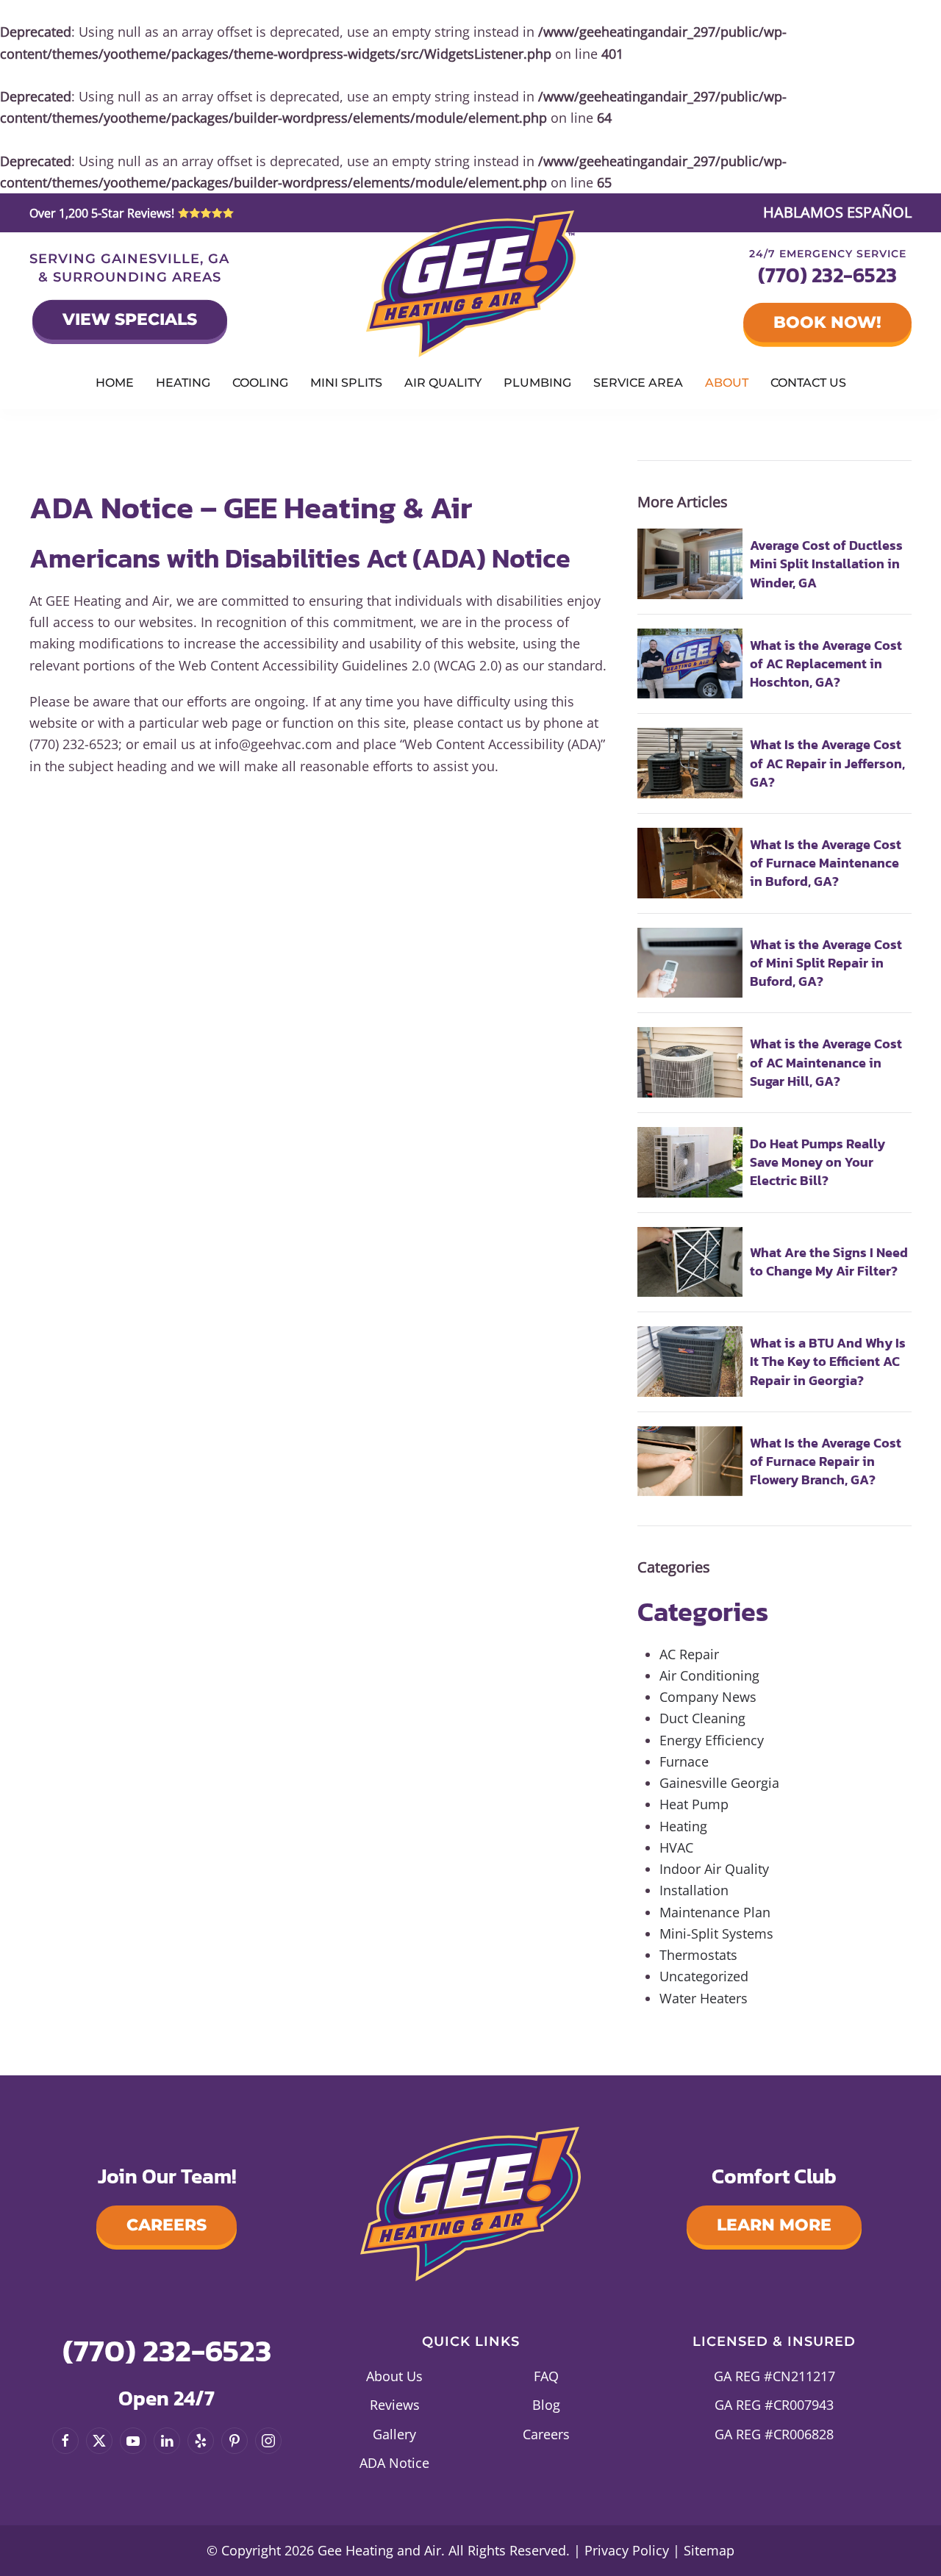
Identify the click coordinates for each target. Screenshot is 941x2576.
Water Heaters (704, 1998)
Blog (546, 2405)
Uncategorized (704, 1976)
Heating (683, 1826)
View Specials (130, 319)
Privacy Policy (627, 2550)
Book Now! (827, 322)
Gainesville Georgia (719, 1783)
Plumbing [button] (537, 383)
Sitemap (709, 2550)
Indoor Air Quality (714, 1869)
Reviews (395, 2405)
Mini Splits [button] (346, 383)
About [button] (727, 383)
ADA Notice (394, 2463)
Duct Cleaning (702, 1718)
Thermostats (698, 1955)
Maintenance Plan (715, 1912)
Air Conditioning (709, 1675)
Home (115, 383)
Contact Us (808, 383)
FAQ (546, 2376)
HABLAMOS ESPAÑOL (837, 212)
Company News (708, 1697)
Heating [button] (183, 383)
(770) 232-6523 (827, 275)
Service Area (638, 383)
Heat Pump (694, 1804)
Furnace (684, 1761)
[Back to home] (471, 284)
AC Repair (689, 1654)
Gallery (394, 2434)
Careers (167, 2225)
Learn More (774, 2225)
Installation (694, 1890)
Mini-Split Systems (716, 1933)
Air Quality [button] (443, 383)
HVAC (676, 1847)
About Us (394, 2376)
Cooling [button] (260, 383)
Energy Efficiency (712, 1740)
